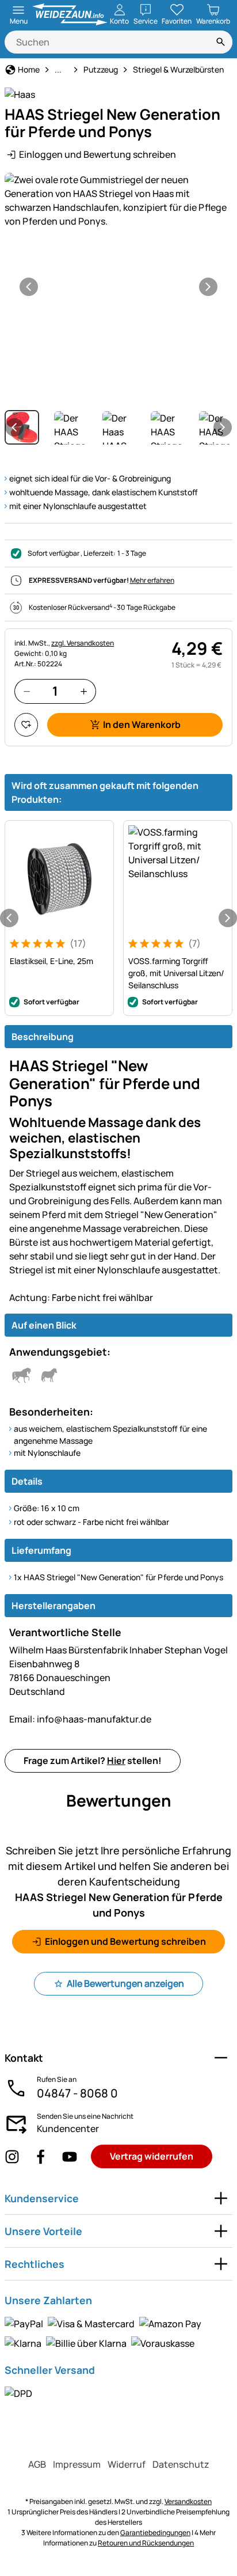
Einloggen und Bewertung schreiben (98, 154)
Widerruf (127, 2464)
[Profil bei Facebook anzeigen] (41, 2157)
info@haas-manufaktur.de (80, 1719)
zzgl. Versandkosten (83, 643)
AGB (37, 2464)
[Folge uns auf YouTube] (70, 2157)
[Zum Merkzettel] (26, 725)
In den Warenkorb (142, 724)
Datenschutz (181, 2464)
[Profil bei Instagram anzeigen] (12, 2157)
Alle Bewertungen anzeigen (125, 1983)
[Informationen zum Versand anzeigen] (18, 2393)
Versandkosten (188, 2501)
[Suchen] (221, 42)
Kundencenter (68, 2129)
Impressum (77, 2464)
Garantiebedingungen (155, 2533)
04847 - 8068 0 (77, 2093)
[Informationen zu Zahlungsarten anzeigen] (118, 2333)
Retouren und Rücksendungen (146, 2543)
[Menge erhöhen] (84, 691)
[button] (118, 200)
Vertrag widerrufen (152, 2156)
